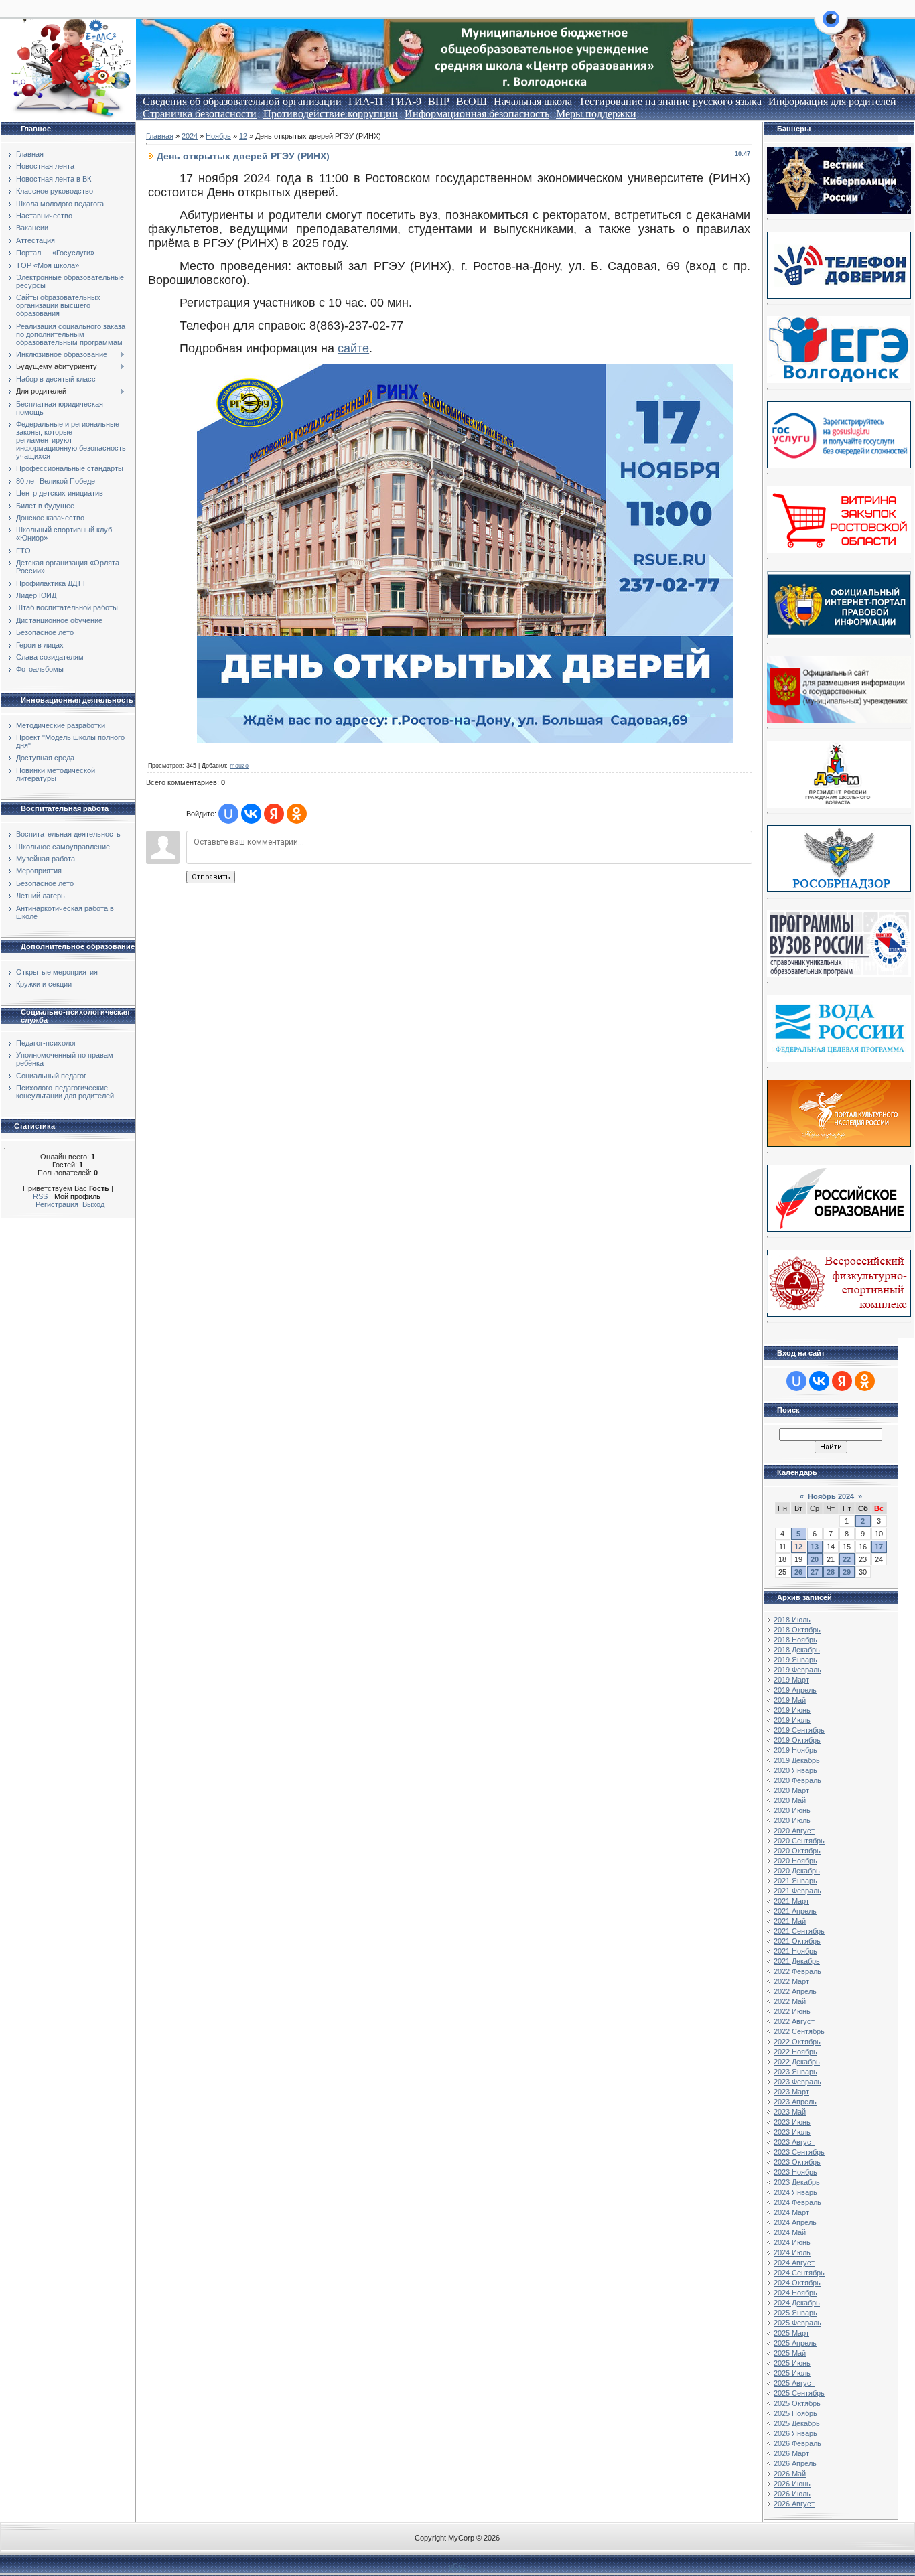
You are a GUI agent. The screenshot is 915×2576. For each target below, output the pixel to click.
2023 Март (791, 2092)
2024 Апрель (795, 2222)
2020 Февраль (797, 1780)
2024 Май (790, 2232)
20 (815, 1559)
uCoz (457, 2566)
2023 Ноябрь (795, 2172)
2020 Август (794, 1831)
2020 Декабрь (797, 1871)
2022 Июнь (792, 2011)
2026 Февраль (797, 2443)
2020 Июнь (792, 1810)
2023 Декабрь (797, 2182)
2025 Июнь (792, 2363)
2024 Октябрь (797, 2283)
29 (847, 1572)
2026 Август (794, 2504)
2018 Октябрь (797, 1630)
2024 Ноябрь (795, 2293)
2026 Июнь (792, 2484)
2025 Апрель (795, 2343)
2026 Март (791, 2453)
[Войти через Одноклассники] (297, 814)
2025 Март (791, 2333)
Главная (160, 136)
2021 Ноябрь (795, 1951)
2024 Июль (792, 2252)
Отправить (211, 877)
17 (879, 1547)
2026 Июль (792, 2494)
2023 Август (794, 2142)
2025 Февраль (797, 2323)
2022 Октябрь (797, 2042)
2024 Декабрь (797, 2303)
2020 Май (790, 1800)
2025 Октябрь (797, 2403)
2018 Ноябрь (795, 1640)
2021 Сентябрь (799, 1931)
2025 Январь (795, 2313)
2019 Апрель (795, 1690)
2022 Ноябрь (795, 2052)
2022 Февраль (797, 1971)
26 (798, 1572)
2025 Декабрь (797, 2423)
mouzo (239, 766)
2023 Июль (792, 2132)
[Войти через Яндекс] (274, 814)
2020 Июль (792, 1820)
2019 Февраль (797, 1670)
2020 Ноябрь (795, 1861)
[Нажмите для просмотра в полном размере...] (465, 739)
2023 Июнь (792, 2122)
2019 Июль (792, 1720)
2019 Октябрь (797, 1740)
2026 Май (790, 2474)
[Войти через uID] (228, 814)
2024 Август (794, 2263)
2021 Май (790, 1921)
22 (847, 1559)
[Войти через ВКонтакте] (251, 814)
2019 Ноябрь (795, 1750)
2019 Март (791, 1680)
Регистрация (57, 1204)
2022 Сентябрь (799, 2031)
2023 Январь (795, 2072)
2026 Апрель (795, 2463)
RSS (40, 1196)
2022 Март (791, 1981)
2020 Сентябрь (799, 1841)
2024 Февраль (797, 2202)
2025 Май (790, 2353)
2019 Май (790, 1700)
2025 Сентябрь (799, 2393)
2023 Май (790, 2112)
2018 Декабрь (797, 1650)
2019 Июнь (792, 1710)
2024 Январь (795, 2192)
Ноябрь (218, 136)
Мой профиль (77, 1196)
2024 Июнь (792, 2242)
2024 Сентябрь (799, 2273)
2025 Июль (792, 2373)
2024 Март (791, 2212)
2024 (190, 136)
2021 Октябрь (797, 1941)
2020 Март (791, 1790)
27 (815, 1572)
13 (815, 1547)
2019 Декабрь (797, 1760)
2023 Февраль (797, 2082)
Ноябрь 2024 (831, 1496)
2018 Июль (792, 1620)
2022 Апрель (795, 1991)
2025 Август (794, 2383)
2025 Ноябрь (795, 2413)
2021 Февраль (797, 1891)
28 (831, 1572)
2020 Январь (795, 1770)
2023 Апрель (795, 2102)
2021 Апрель (795, 1911)
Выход (93, 1204)
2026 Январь (795, 2433)
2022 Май (790, 2001)
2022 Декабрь (797, 2062)
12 (243, 136)
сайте (353, 348)
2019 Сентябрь (799, 1730)
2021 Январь (795, 1881)
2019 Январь (795, 1660)
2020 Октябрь (797, 1851)
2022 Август (794, 2021)
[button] (831, 27)
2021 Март (791, 1901)
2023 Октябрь (797, 2162)
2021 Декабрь (797, 1961)
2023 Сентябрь (799, 2152)
